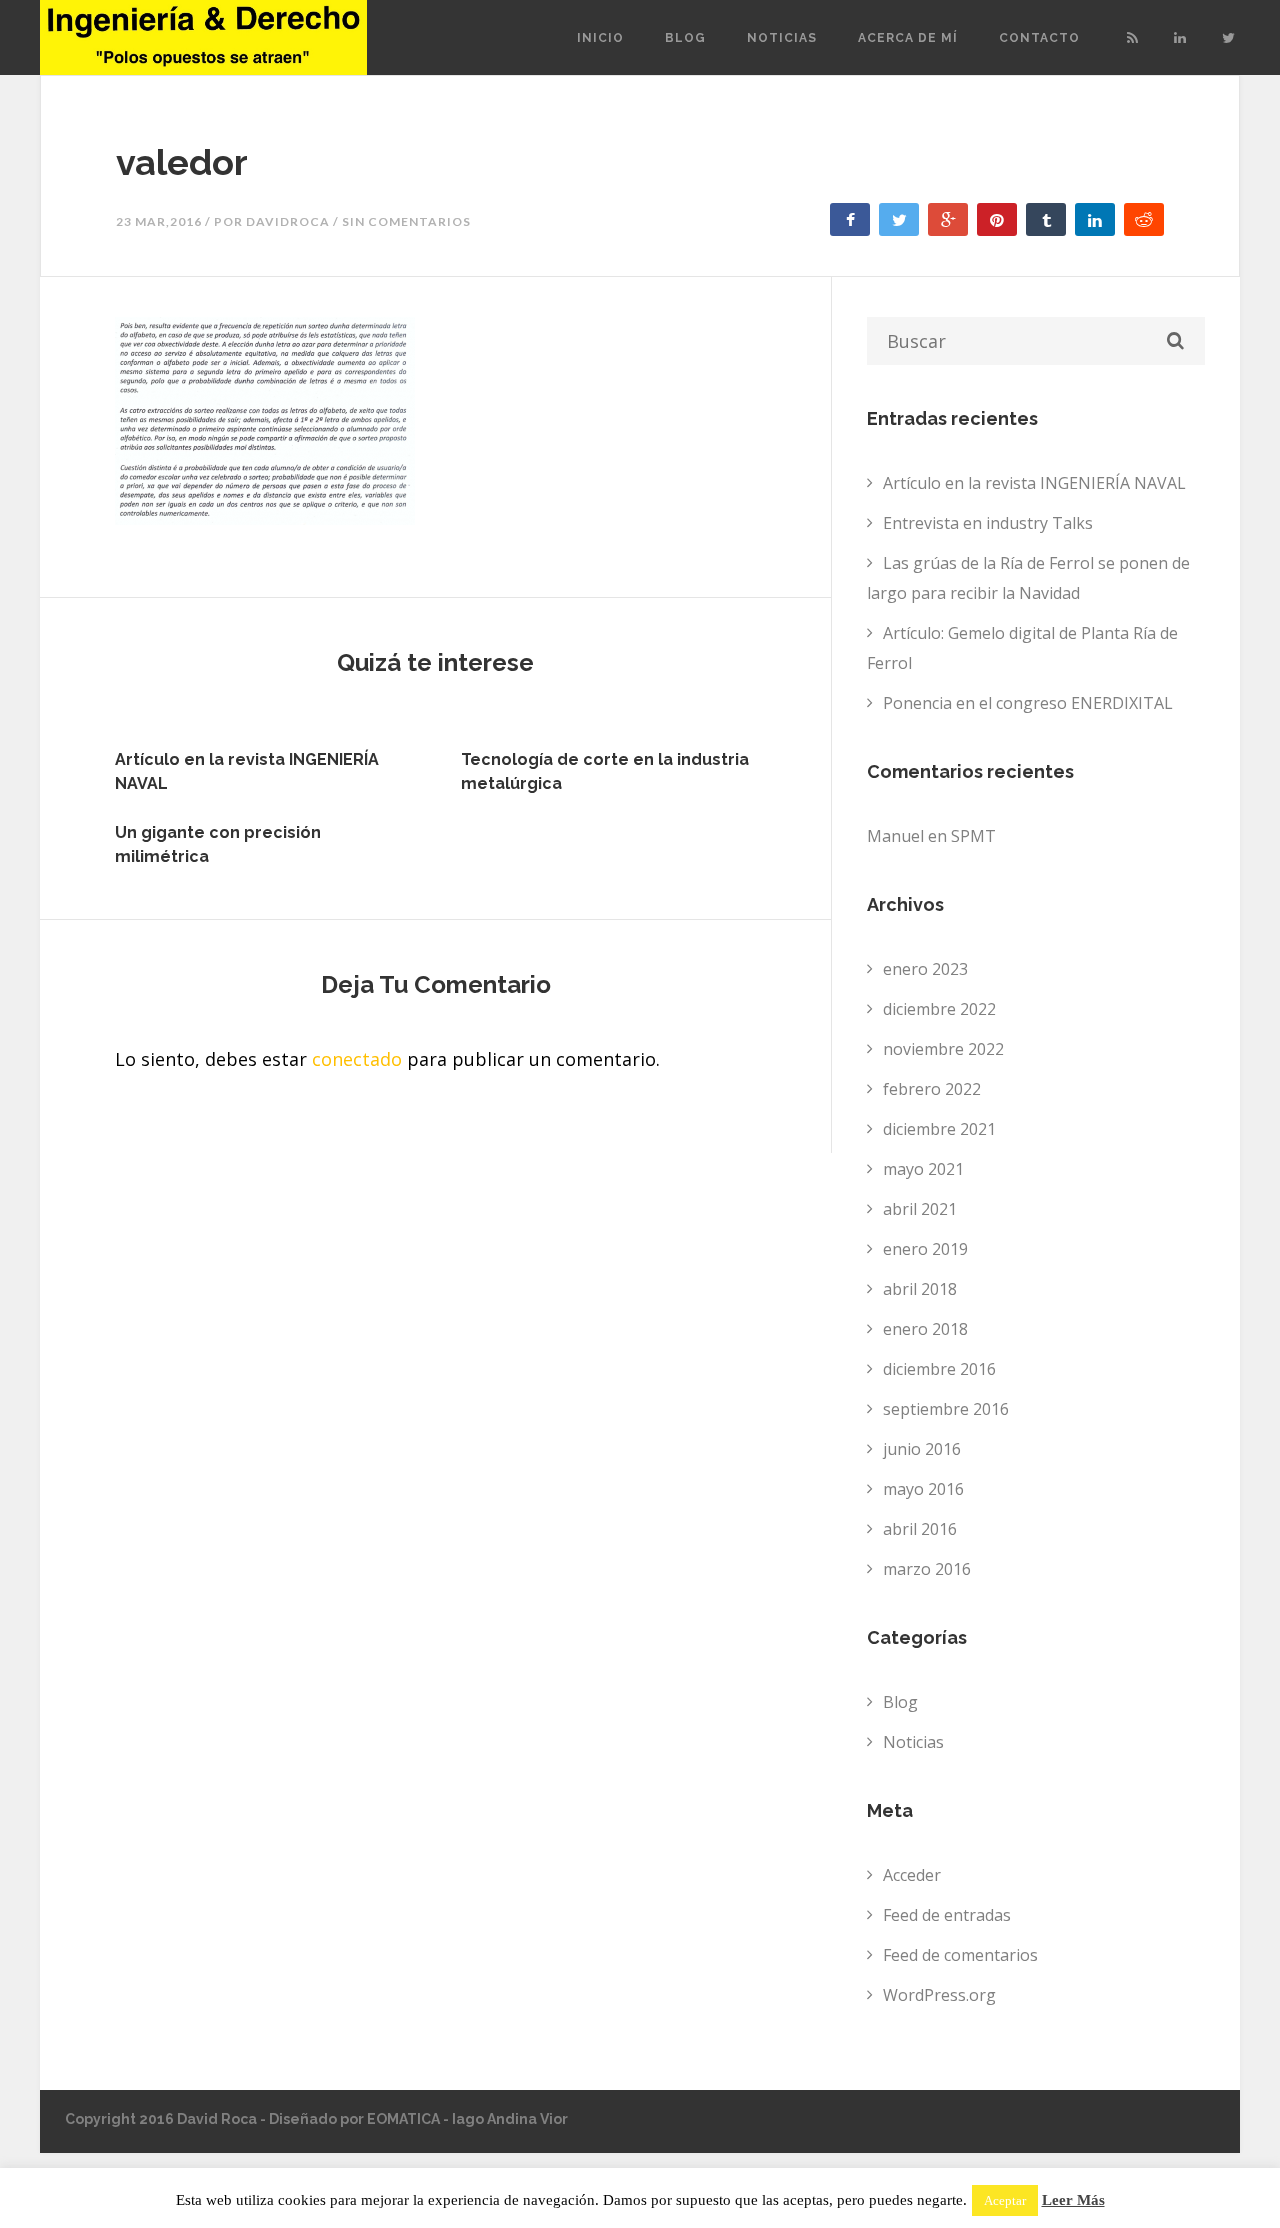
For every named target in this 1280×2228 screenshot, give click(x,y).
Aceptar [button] (1005, 2200)
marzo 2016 (927, 1569)
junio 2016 (922, 1449)
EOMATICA (403, 2119)
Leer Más (1073, 2200)
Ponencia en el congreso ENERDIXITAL (1028, 703)
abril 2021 (920, 1209)
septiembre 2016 (946, 1409)
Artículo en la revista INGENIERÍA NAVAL (1034, 483)
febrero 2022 (932, 1089)
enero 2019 (925, 1249)
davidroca (288, 221)
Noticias (782, 38)
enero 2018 (925, 1329)
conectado (357, 1059)
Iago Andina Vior (510, 2119)
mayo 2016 (923, 1489)
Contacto (1039, 38)
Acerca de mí (908, 38)
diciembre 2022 (939, 1009)
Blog (685, 38)
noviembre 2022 (943, 1049)
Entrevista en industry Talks (988, 523)
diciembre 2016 (939, 1369)
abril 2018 (920, 1289)
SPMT (973, 836)
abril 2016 (920, 1529)
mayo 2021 (923, 1169)
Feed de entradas (947, 1915)
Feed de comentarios (960, 1955)
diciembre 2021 (939, 1129)
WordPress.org (939, 1995)
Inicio (600, 38)
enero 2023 (925, 969)
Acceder (912, 1875)
